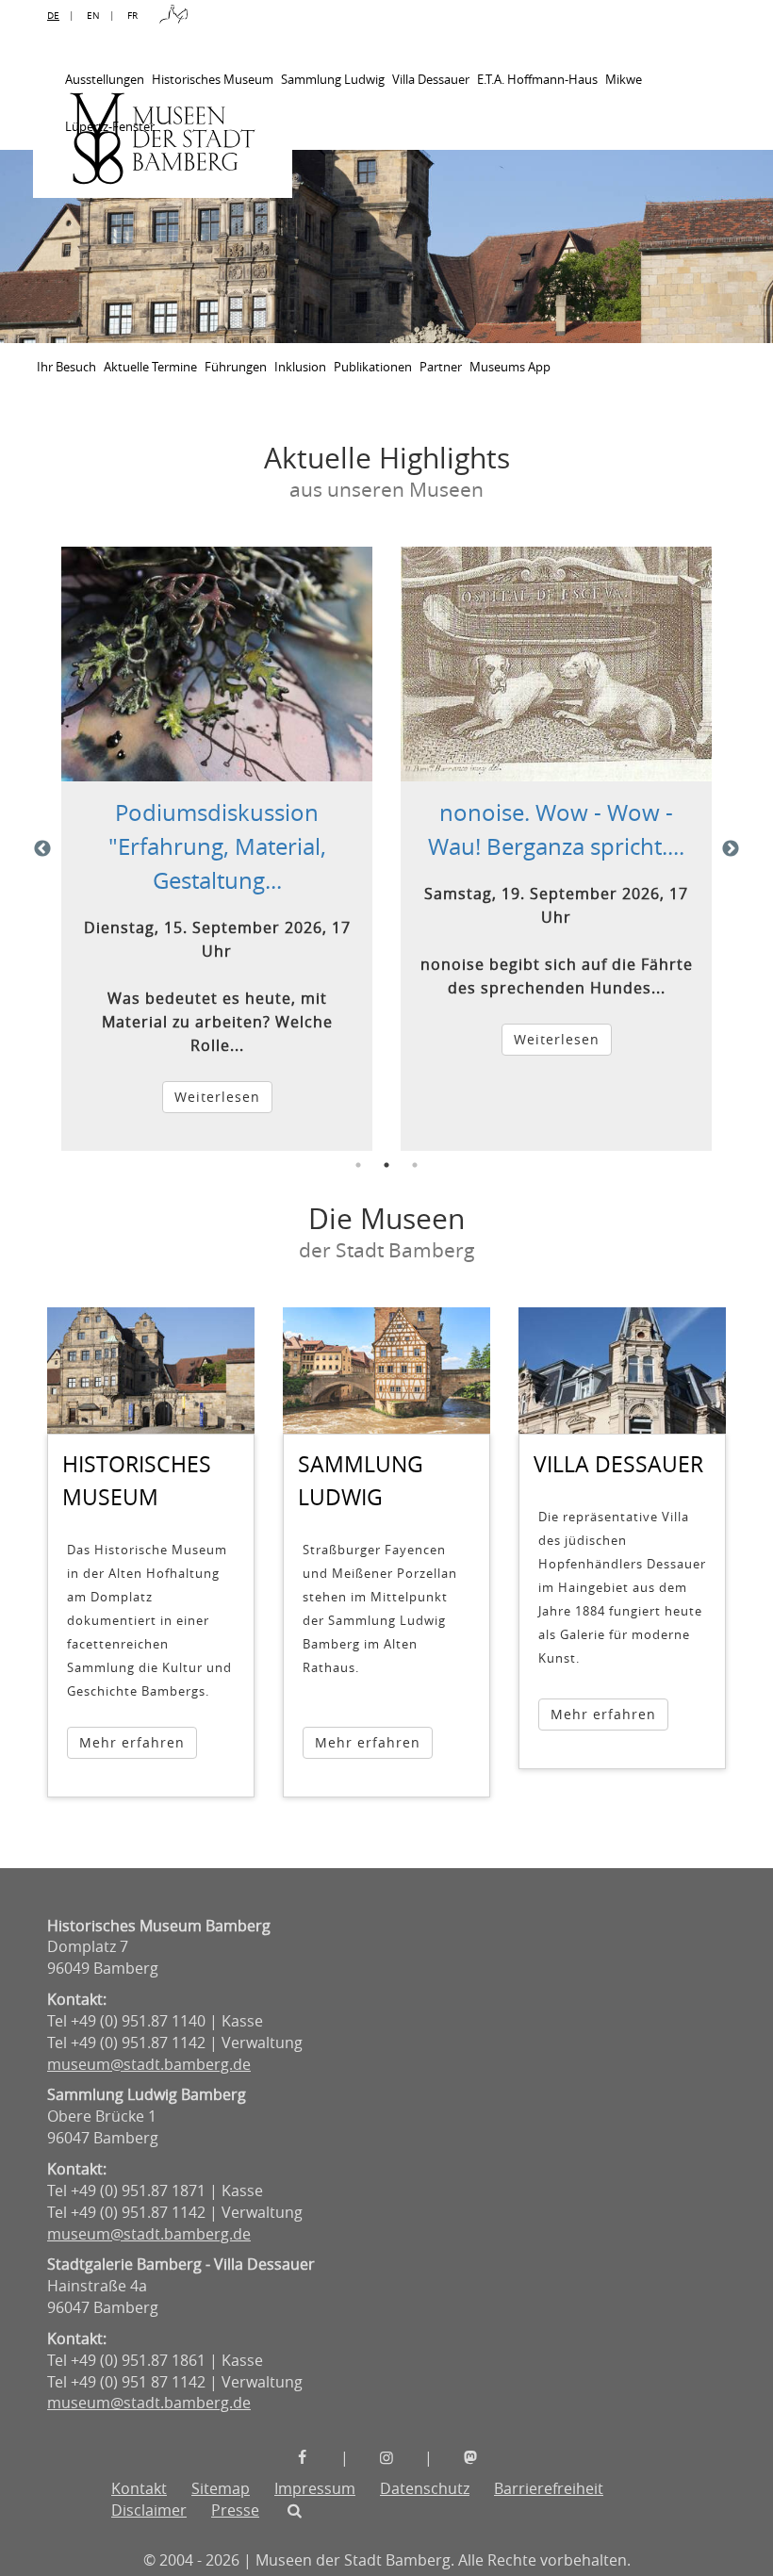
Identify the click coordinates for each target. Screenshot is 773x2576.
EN (93, 16)
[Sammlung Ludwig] (386, 1371)
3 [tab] (415, 1165)
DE (53, 16)
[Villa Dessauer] (622, 1371)
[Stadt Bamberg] (173, 16)
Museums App (510, 367)
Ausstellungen (105, 79)
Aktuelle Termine (150, 367)
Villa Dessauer (431, 79)
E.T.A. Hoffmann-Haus (537, 79)
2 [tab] (386, 1165)
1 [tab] (358, 1165)
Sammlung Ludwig (333, 79)
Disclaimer (149, 2510)
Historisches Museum (213, 79)
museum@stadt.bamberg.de (149, 2064)
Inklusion (300, 367)
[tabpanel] (217, 848)
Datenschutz (425, 2488)
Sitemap (221, 2488)
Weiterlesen (217, 1097)
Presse (235, 2510)
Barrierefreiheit (549, 2488)
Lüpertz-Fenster (110, 126)
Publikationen (373, 367)
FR (132, 16)
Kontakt (139, 2488)
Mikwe (624, 79)
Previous (42, 849)
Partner (441, 367)
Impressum (315, 2488)
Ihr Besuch (66, 367)
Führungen (236, 367)
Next (731, 849)
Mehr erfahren (132, 1742)
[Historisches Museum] (151, 1371)
